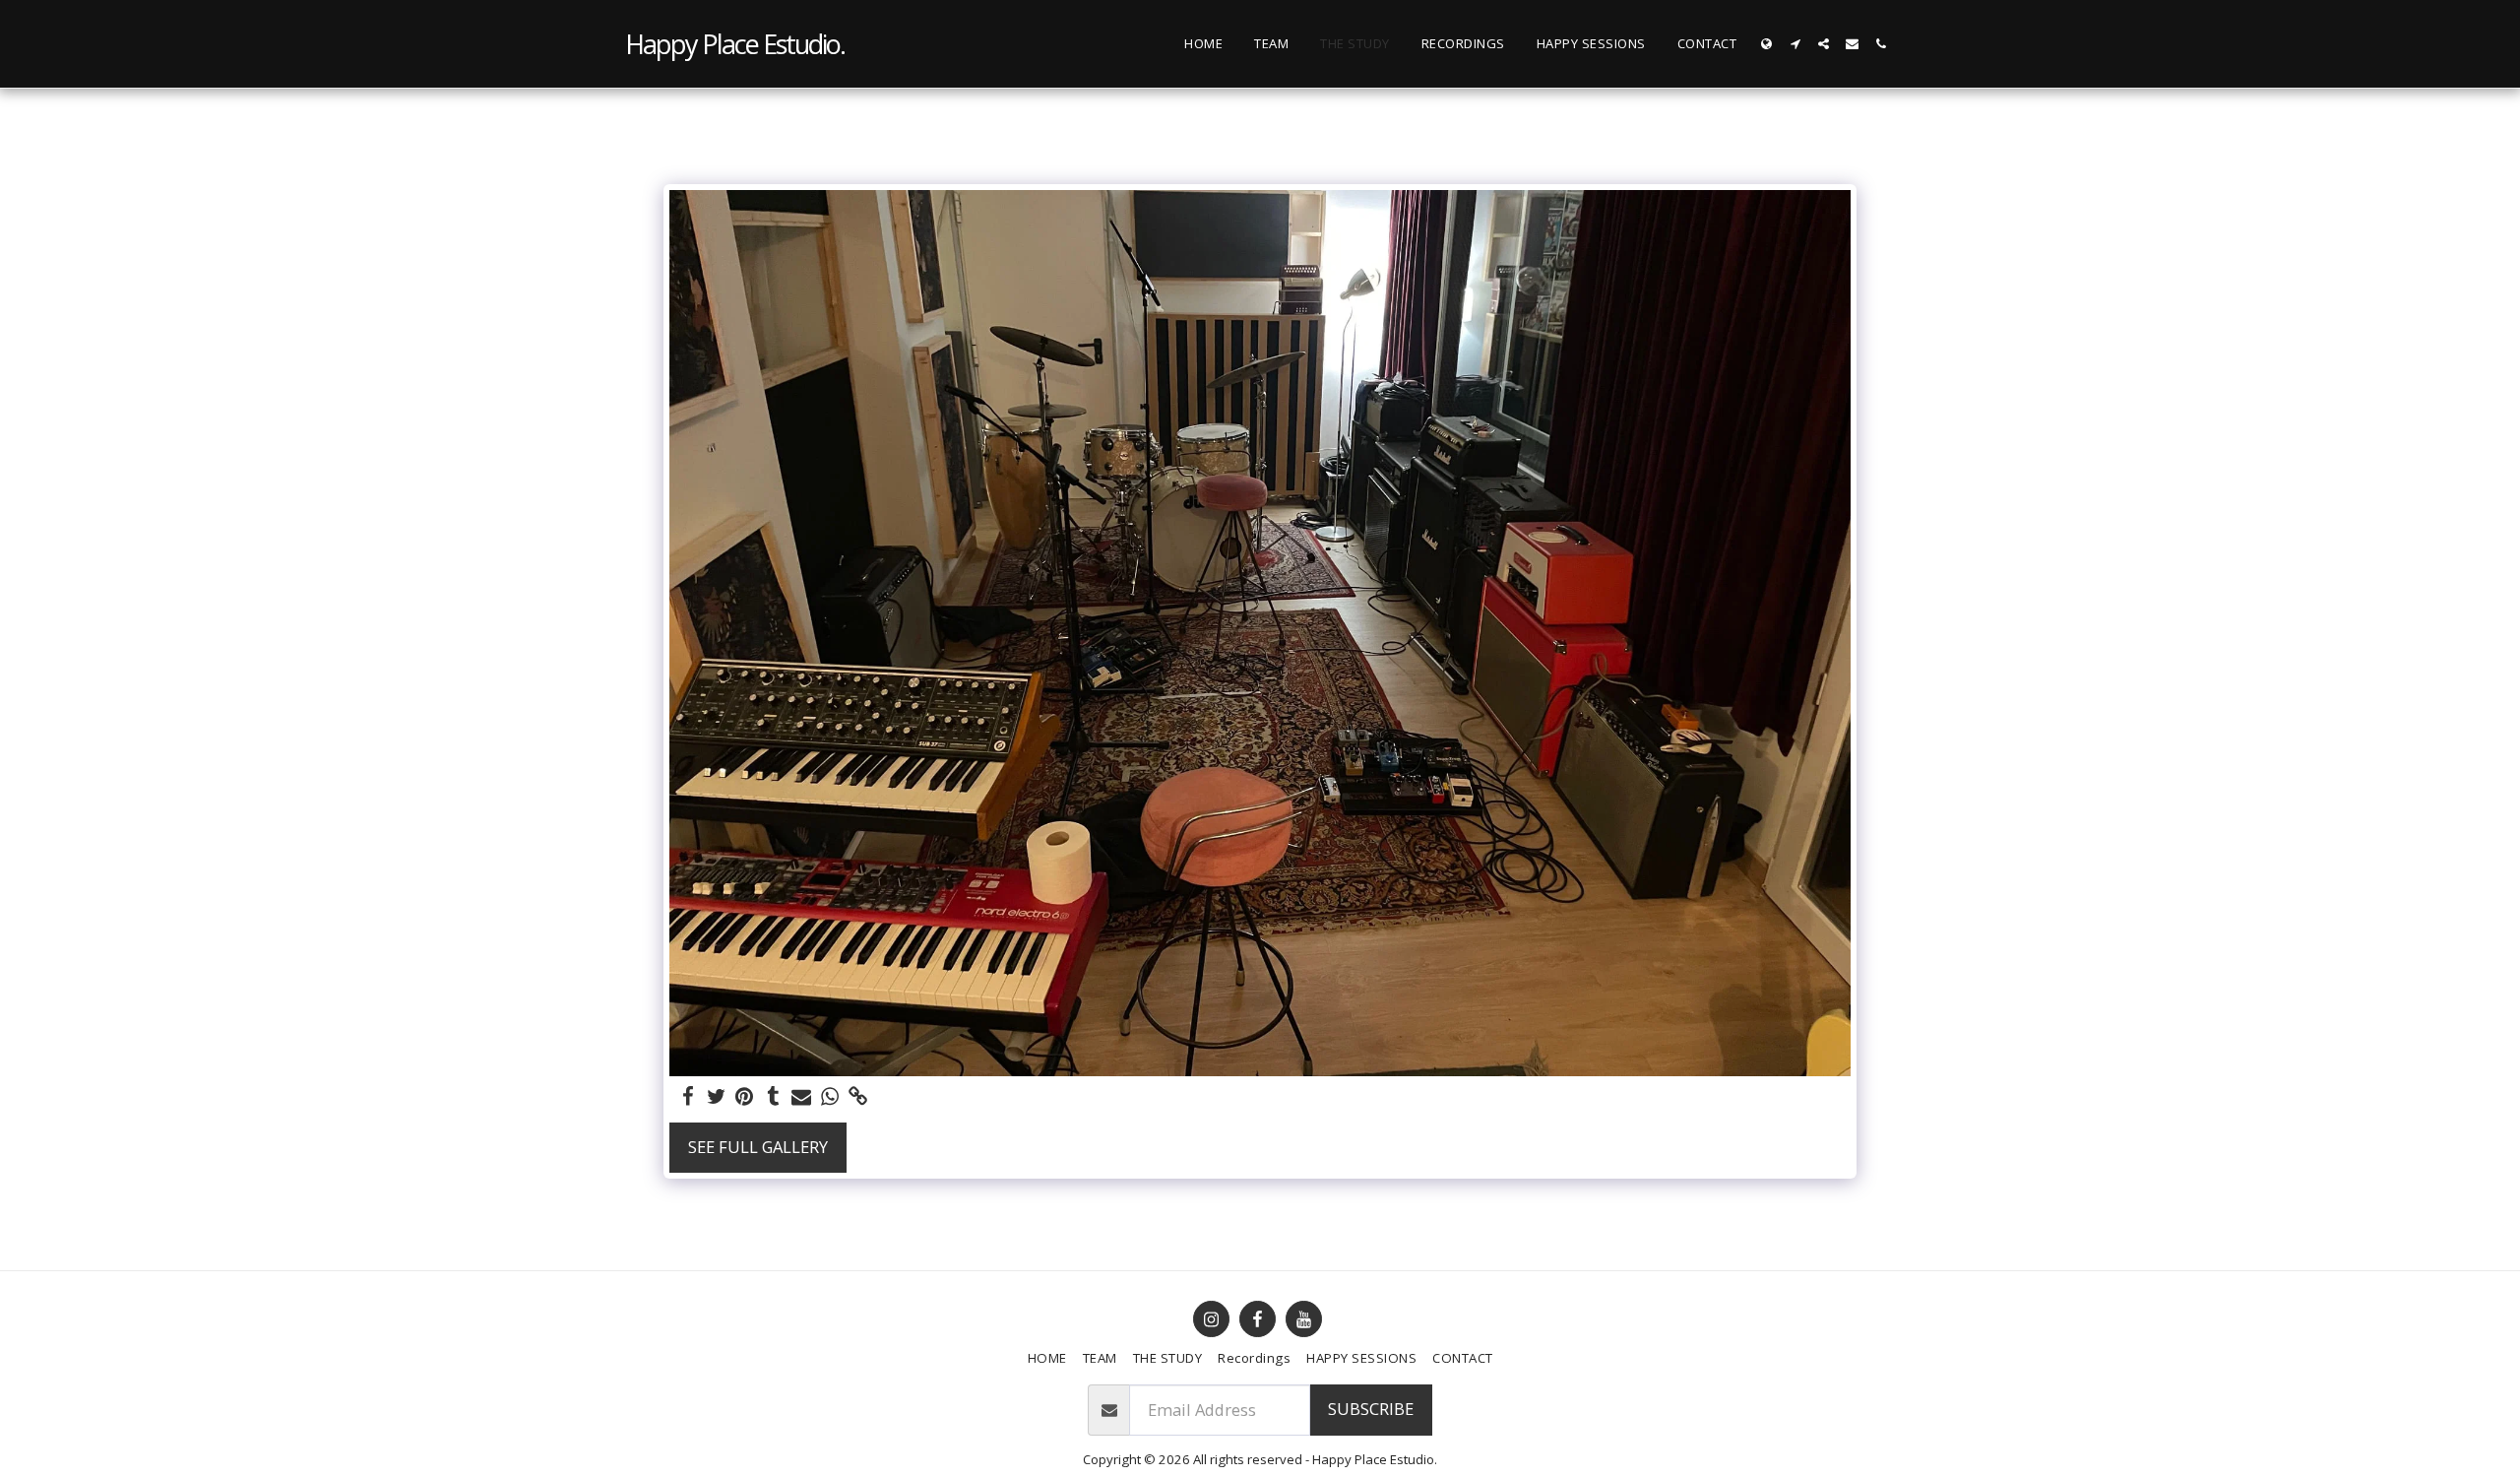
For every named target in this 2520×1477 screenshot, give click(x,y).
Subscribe (1371, 1409)
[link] (859, 1097)
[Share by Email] (802, 1097)
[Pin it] (745, 1097)
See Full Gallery (758, 1147)
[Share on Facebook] (688, 1097)
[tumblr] (773, 1097)
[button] (1795, 44)
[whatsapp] (830, 1097)
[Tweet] (716, 1097)
